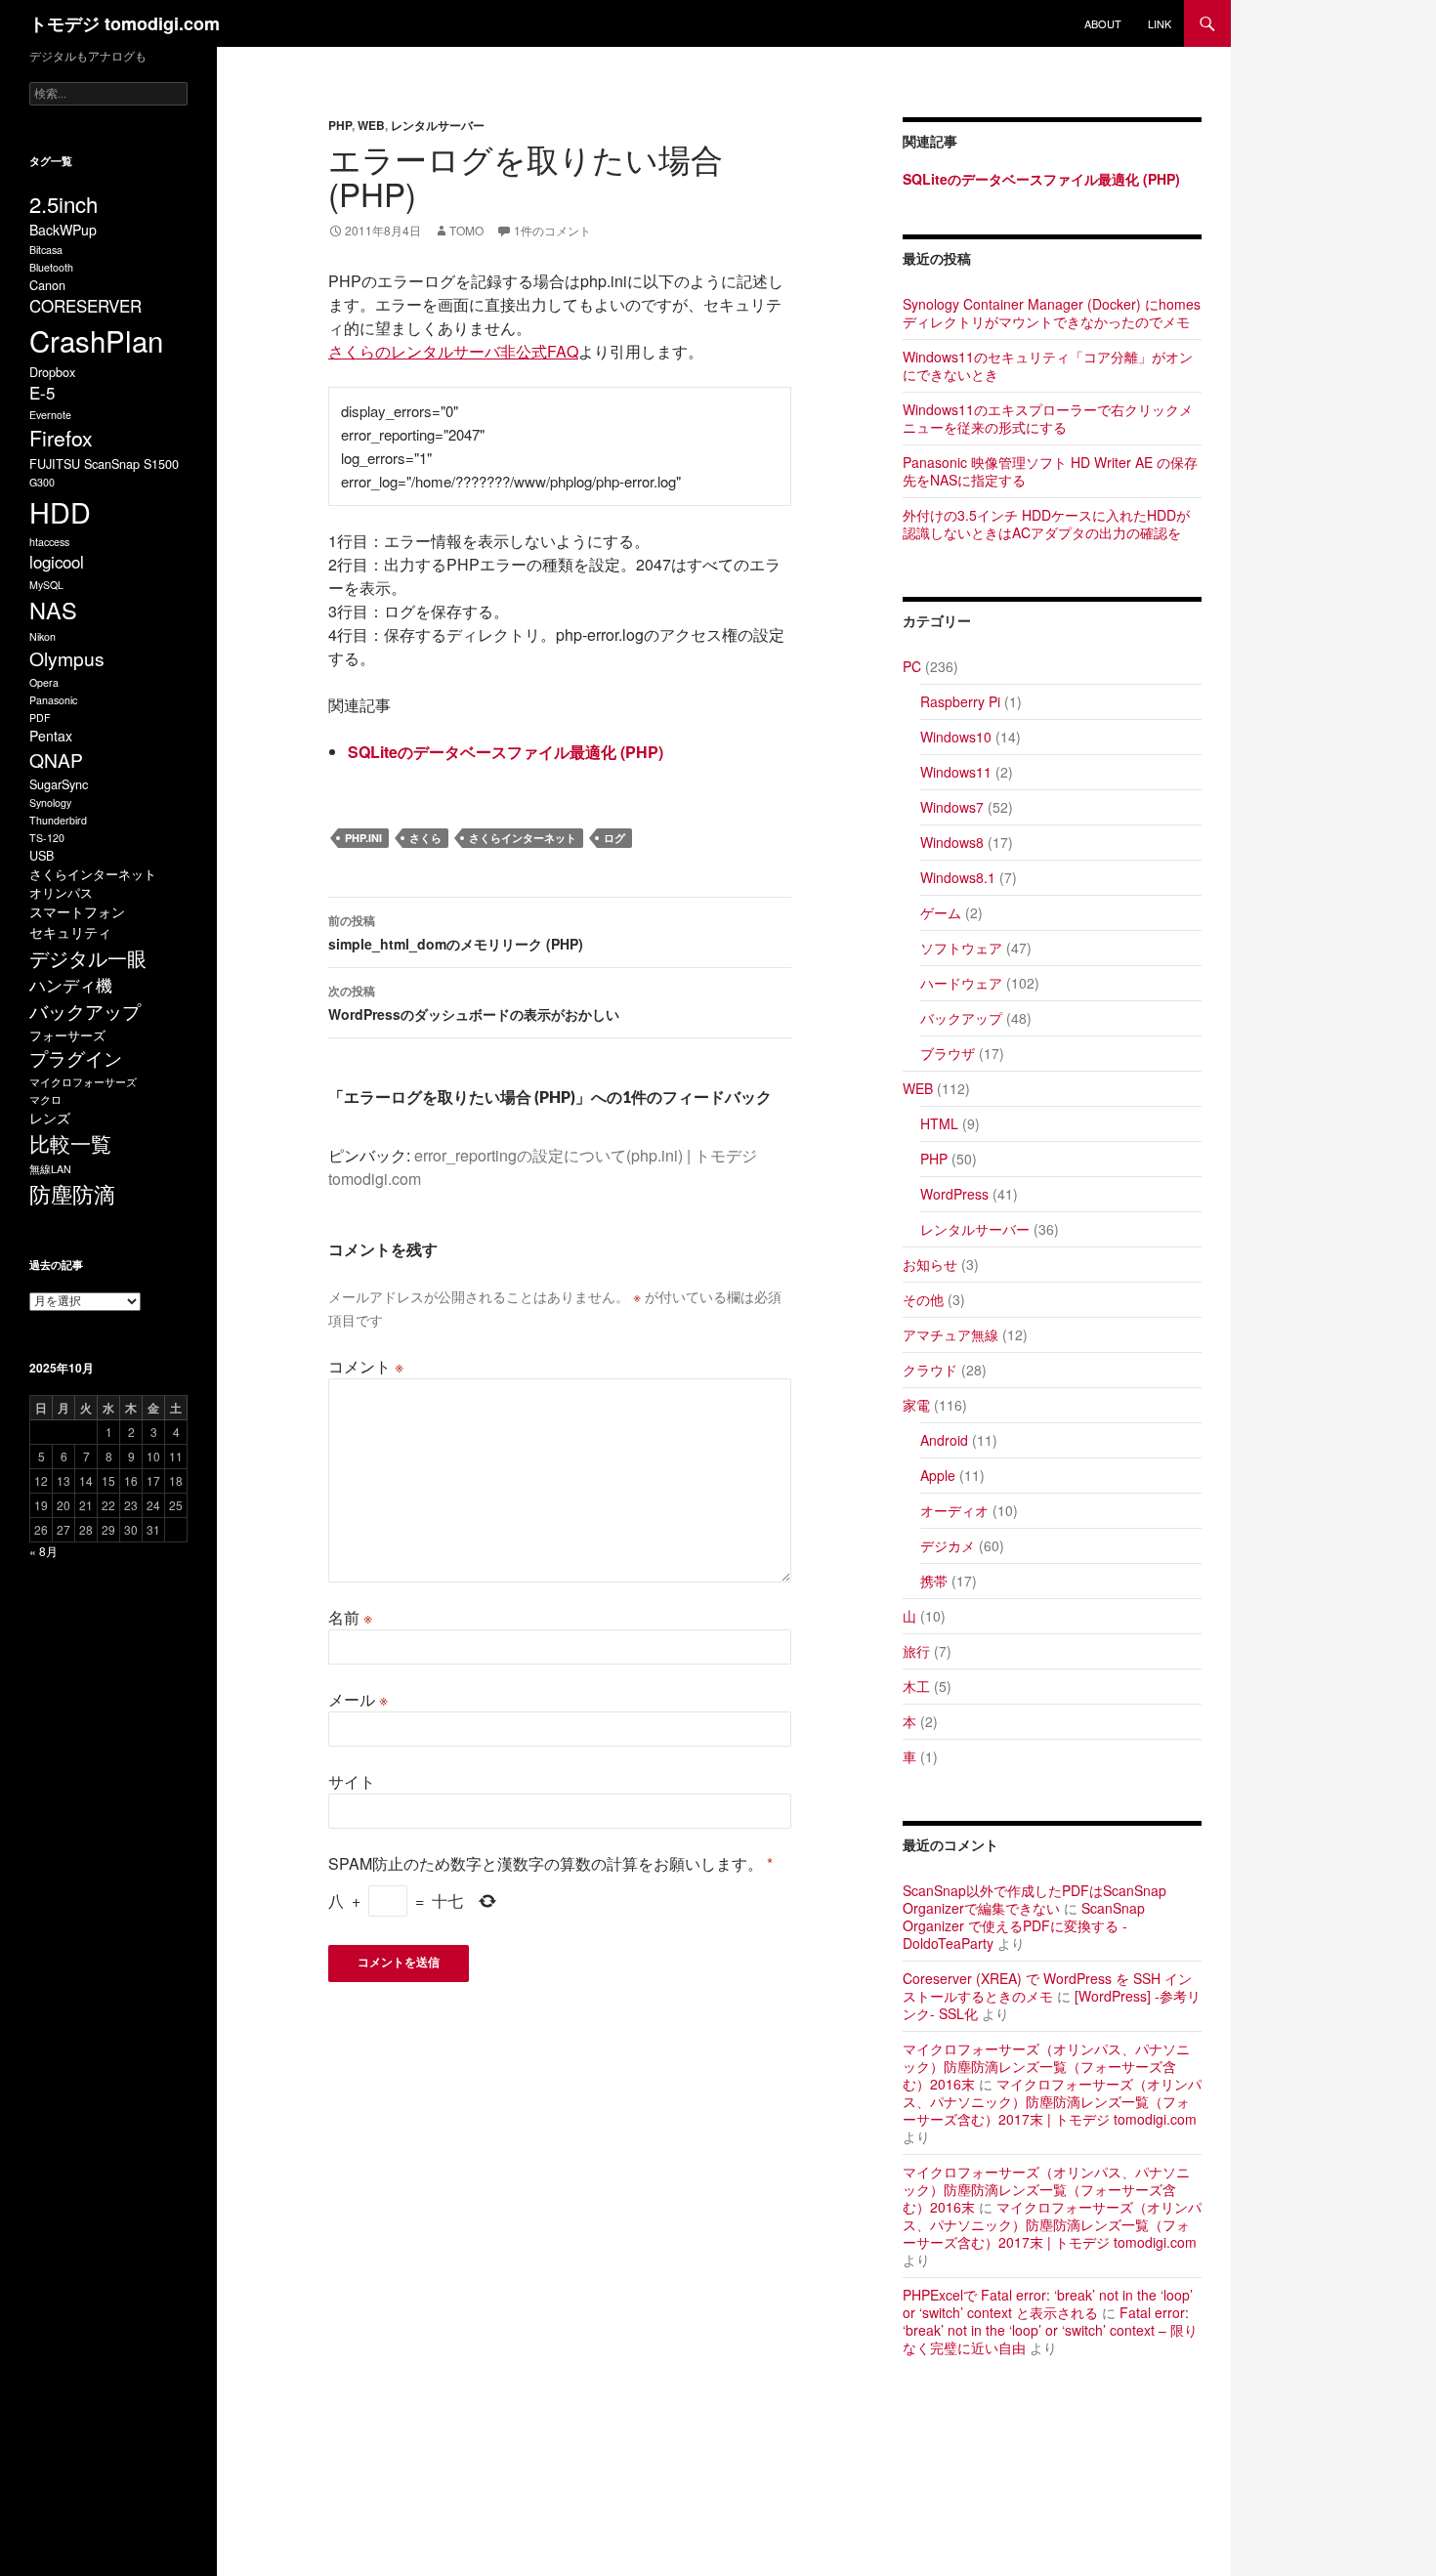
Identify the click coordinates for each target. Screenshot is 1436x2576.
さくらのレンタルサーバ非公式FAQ (453, 351)
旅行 (916, 1651)
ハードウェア (961, 983)
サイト (352, 1781)
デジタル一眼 (88, 958)
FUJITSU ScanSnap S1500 (104, 464)
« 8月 (43, 1551)
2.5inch (63, 204)
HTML (939, 1123)
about (1103, 23)
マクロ (45, 1099)
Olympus (67, 658)
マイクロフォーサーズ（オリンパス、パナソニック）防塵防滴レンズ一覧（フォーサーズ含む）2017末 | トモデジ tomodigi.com (1052, 2101)
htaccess (49, 542)
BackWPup (63, 230)
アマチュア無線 (950, 1334)
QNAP (56, 760)
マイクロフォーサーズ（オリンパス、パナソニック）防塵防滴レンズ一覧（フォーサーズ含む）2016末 (1046, 2066)
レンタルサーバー (438, 125)
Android (944, 1440)
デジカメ (948, 1545)
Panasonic (53, 700)
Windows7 (952, 807)
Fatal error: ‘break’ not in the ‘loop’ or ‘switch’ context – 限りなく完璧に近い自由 (1050, 2330)
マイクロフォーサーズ (83, 1082)
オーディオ (954, 1510)
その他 (923, 1299)
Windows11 (956, 772)
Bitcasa (46, 250)
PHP (340, 125)
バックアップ (961, 1018)
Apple (938, 1475)
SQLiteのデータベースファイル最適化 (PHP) (506, 752)
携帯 (934, 1581)
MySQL (46, 585)
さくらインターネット (523, 838)
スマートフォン (77, 911)
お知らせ (930, 1264)
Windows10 (956, 737)
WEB (371, 125)
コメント (366, 1366)
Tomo (466, 230)
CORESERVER (85, 306)
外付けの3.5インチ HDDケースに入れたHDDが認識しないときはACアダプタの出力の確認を (1046, 524)
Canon (47, 285)
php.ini (363, 838)
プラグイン (76, 1057)
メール (358, 1699)
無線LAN (50, 1169)
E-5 (42, 393)
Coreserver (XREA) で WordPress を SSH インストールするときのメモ (1047, 1987)
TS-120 (47, 838)
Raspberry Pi (960, 701)
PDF (40, 718)
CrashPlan (96, 340)
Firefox (61, 438)
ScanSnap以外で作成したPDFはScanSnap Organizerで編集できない (1035, 1899)
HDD (60, 511)
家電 (916, 1405)
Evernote (50, 415)
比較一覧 (70, 1143)
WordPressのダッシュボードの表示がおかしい (474, 1003)
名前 (350, 1617)
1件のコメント (552, 230)
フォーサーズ (67, 1035)
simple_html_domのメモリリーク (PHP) (456, 932)
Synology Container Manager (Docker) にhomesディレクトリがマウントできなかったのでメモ (1052, 313)
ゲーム (941, 912)
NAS (53, 610)
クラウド (930, 1370)
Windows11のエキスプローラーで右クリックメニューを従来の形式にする (1048, 418)
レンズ (50, 1118)
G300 (42, 482)
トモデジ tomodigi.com (125, 23)
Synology (50, 802)
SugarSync (59, 784)
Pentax (51, 736)
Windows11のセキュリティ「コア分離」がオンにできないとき (1048, 365)
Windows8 (952, 842)
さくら (425, 838)
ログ (614, 838)
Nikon (42, 636)
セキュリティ (70, 932)
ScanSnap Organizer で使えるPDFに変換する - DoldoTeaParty (1024, 1925)
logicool (57, 562)
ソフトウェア (961, 948)
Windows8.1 (958, 877)
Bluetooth (51, 267)
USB (42, 855)
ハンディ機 (71, 985)
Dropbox (52, 372)
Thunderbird (58, 820)
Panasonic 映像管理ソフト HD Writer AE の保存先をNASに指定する (1050, 471)
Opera (44, 682)
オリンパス (61, 892)
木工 (916, 1686)
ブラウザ (948, 1053)
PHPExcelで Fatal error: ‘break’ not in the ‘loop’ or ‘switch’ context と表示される (1048, 2303)
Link (1160, 23)
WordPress (954, 1194)
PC (912, 666)
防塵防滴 (72, 1193)
